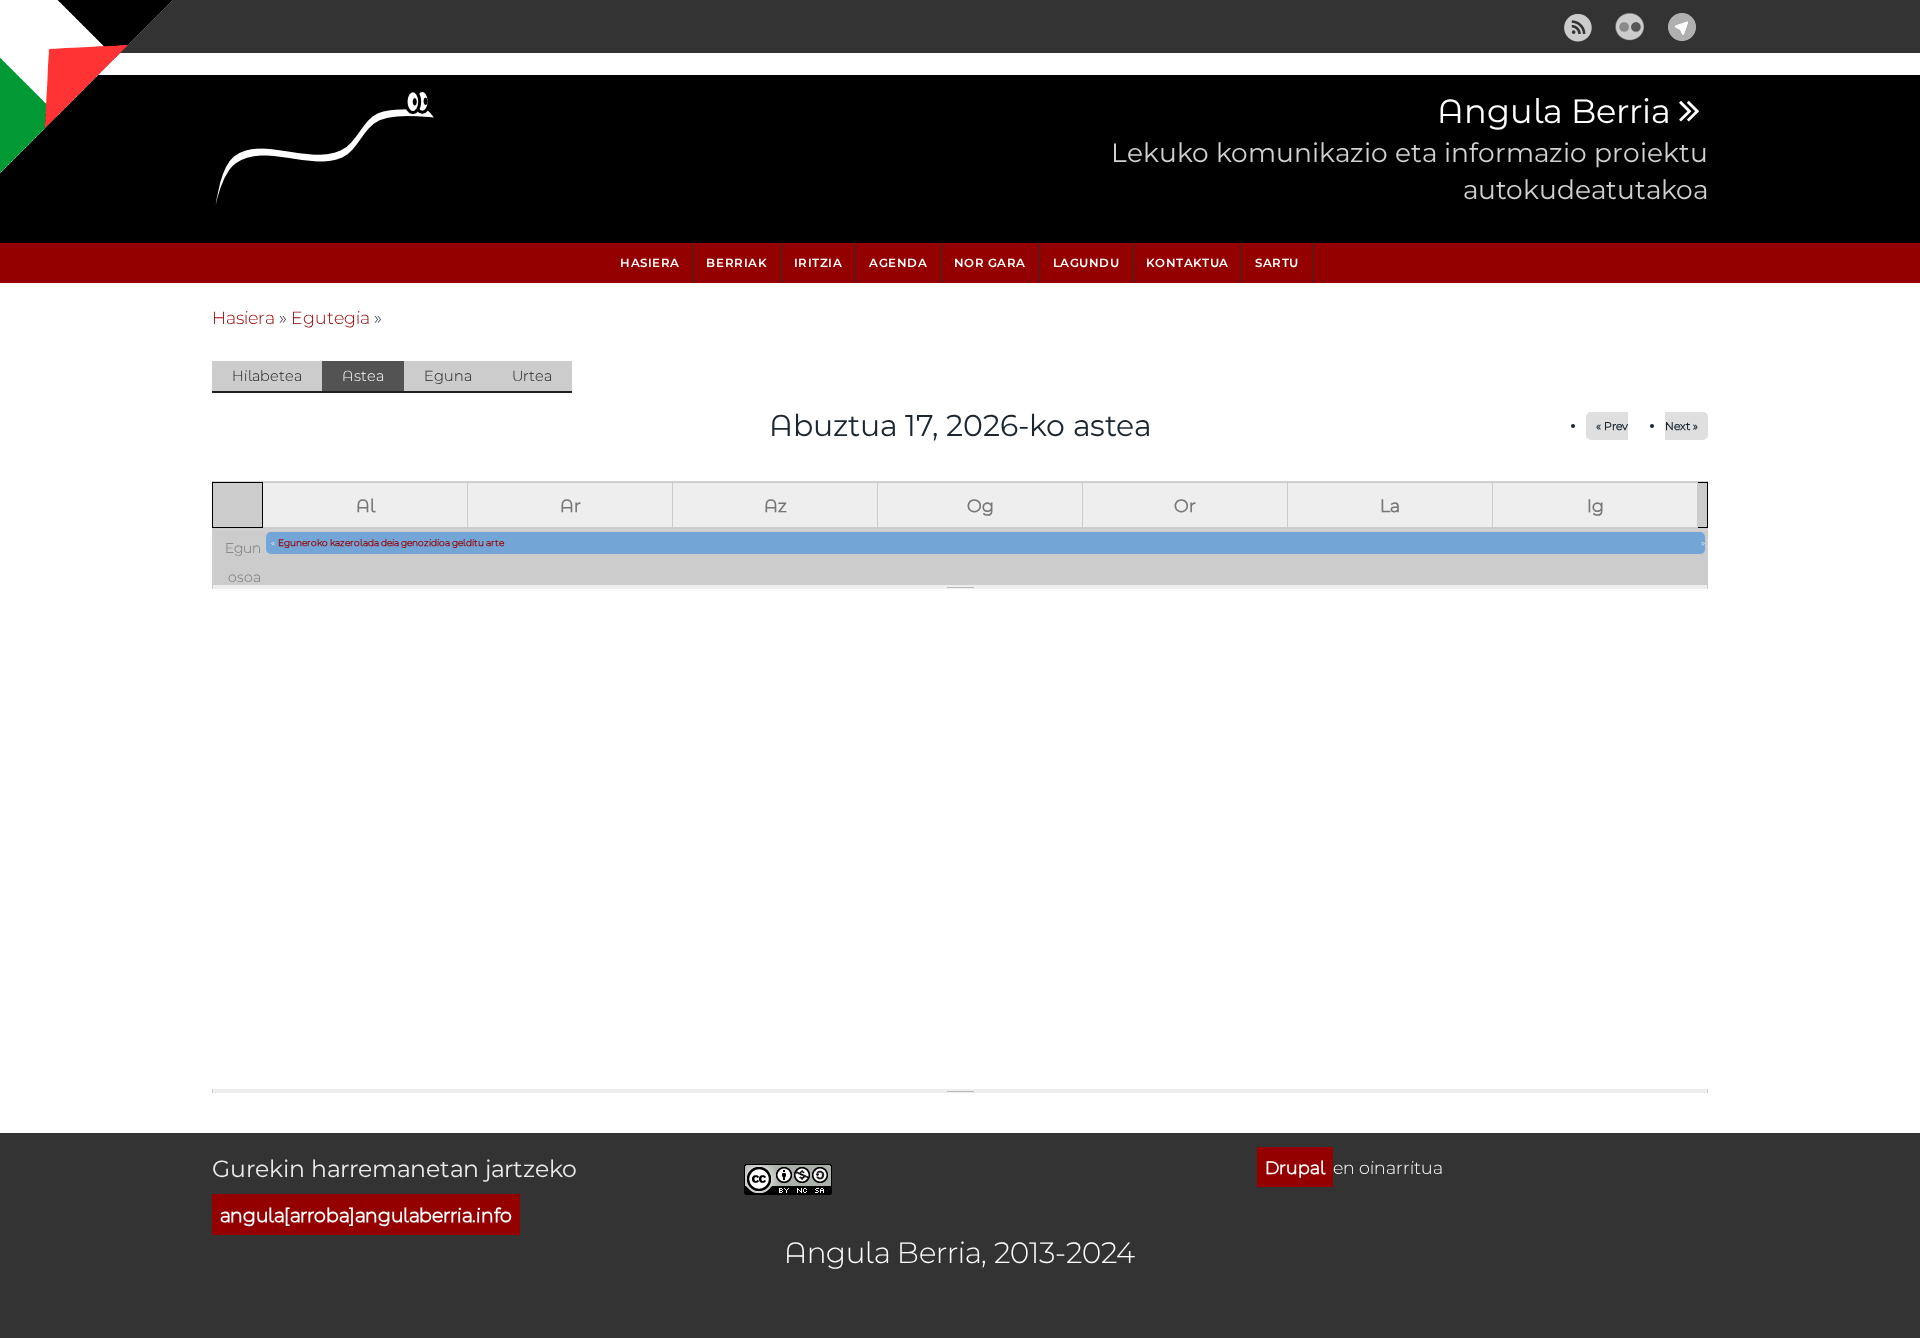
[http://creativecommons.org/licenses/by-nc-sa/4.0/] (788, 1176)
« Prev (1612, 425)
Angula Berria (1553, 112)
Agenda (898, 262)
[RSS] (1578, 23)
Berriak (736, 262)
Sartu (1277, 262)
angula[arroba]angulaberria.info (366, 1214)
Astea (373, 379)
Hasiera (650, 262)
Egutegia (330, 317)
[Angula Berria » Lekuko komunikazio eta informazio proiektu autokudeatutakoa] (326, 154)
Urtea (532, 375)
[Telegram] (1682, 23)
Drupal (1295, 1167)
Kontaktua (1187, 262)
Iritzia (818, 262)
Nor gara (990, 262)
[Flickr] (1630, 23)
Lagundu (1086, 262)
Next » (1681, 425)
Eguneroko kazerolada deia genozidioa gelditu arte (391, 542)
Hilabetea (267, 375)
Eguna (448, 375)
